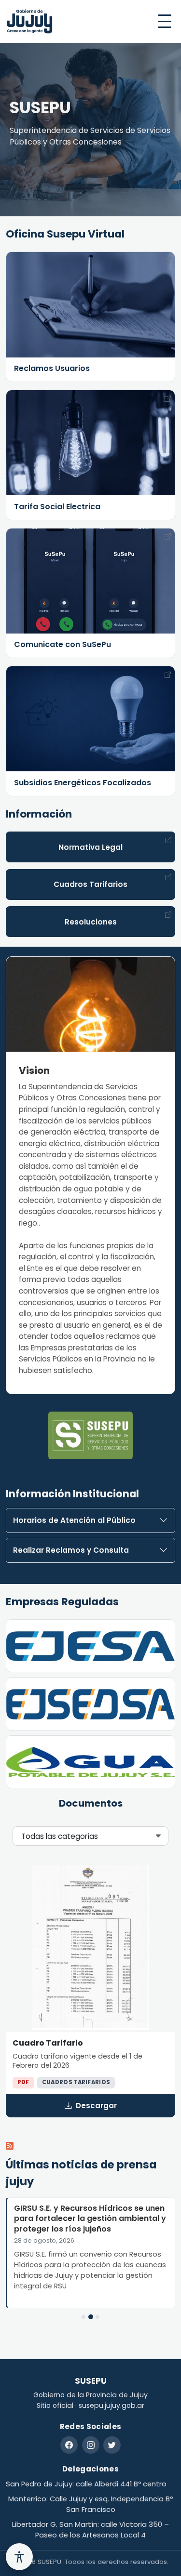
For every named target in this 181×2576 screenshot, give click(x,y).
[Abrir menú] (165, 21)
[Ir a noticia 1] (84, 2317)
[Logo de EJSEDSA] (90, 1704)
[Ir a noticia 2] (91, 2317)
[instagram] (91, 2445)
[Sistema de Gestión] (29, 21)
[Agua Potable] (90, 1762)
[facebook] (69, 2445)
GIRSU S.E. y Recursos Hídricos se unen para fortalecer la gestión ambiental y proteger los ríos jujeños (90, 2219)
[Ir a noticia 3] (97, 2317)
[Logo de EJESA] (90, 1646)
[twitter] (112, 2445)
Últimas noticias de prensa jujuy (81, 2173)
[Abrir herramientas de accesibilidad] (19, 2557)
